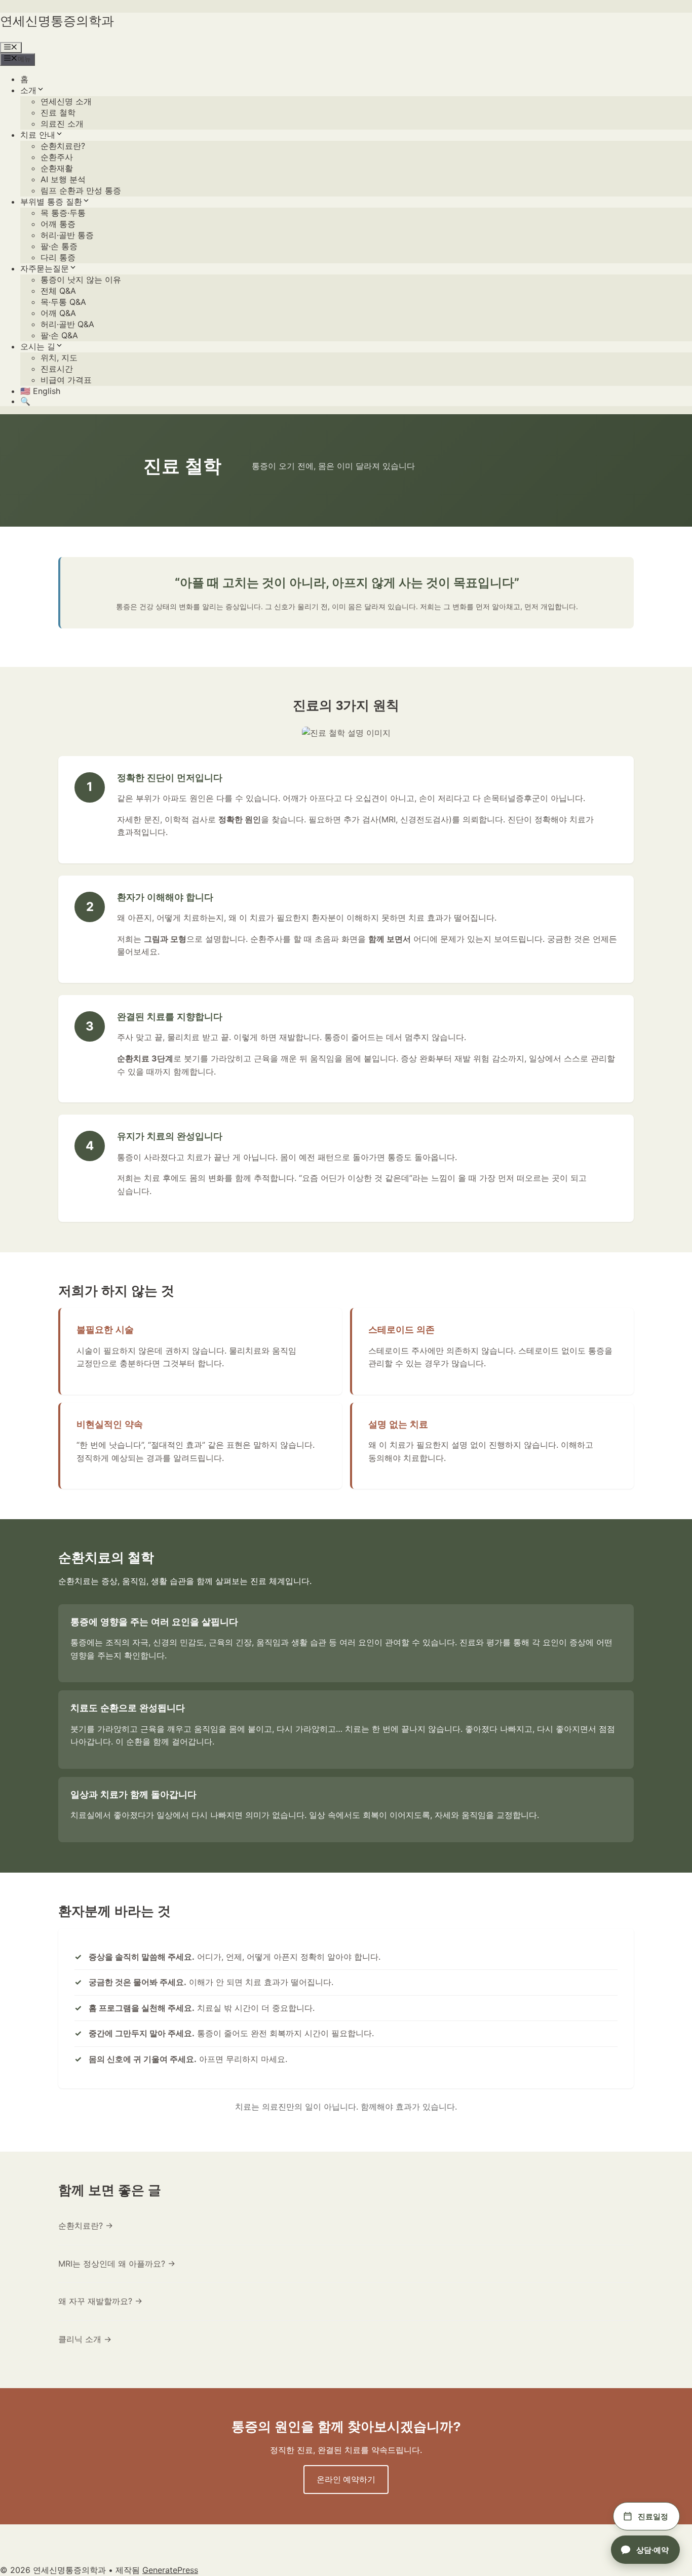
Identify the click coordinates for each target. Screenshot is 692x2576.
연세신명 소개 (66, 101)
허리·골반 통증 (67, 235)
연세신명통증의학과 (57, 21)
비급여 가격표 (66, 380)
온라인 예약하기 (346, 2479)
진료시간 (57, 369)
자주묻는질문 (45, 268)
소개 (28, 90)
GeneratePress (170, 2570)
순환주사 (57, 157)
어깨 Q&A (58, 313)
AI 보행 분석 (63, 179)
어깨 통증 (58, 224)
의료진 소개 (62, 124)
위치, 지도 (59, 358)
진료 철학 (58, 112)
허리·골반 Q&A (67, 324)
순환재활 (57, 168)
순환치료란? (63, 146)
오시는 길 (38, 346)
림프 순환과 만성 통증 (81, 190)
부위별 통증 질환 (51, 202)
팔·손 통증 (59, 246)
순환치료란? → (86, 2226)
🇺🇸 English (40, 391)
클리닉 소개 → (85, 2339)
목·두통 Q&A (63, 302)
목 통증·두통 (63, 213)
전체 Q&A (58, 291)
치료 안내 (38, 135)
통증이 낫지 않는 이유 (81, 280)
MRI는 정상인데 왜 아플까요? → (117, 2264)
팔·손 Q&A (59, 335)
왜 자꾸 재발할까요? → (100, 2301)
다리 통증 (58, 257)
